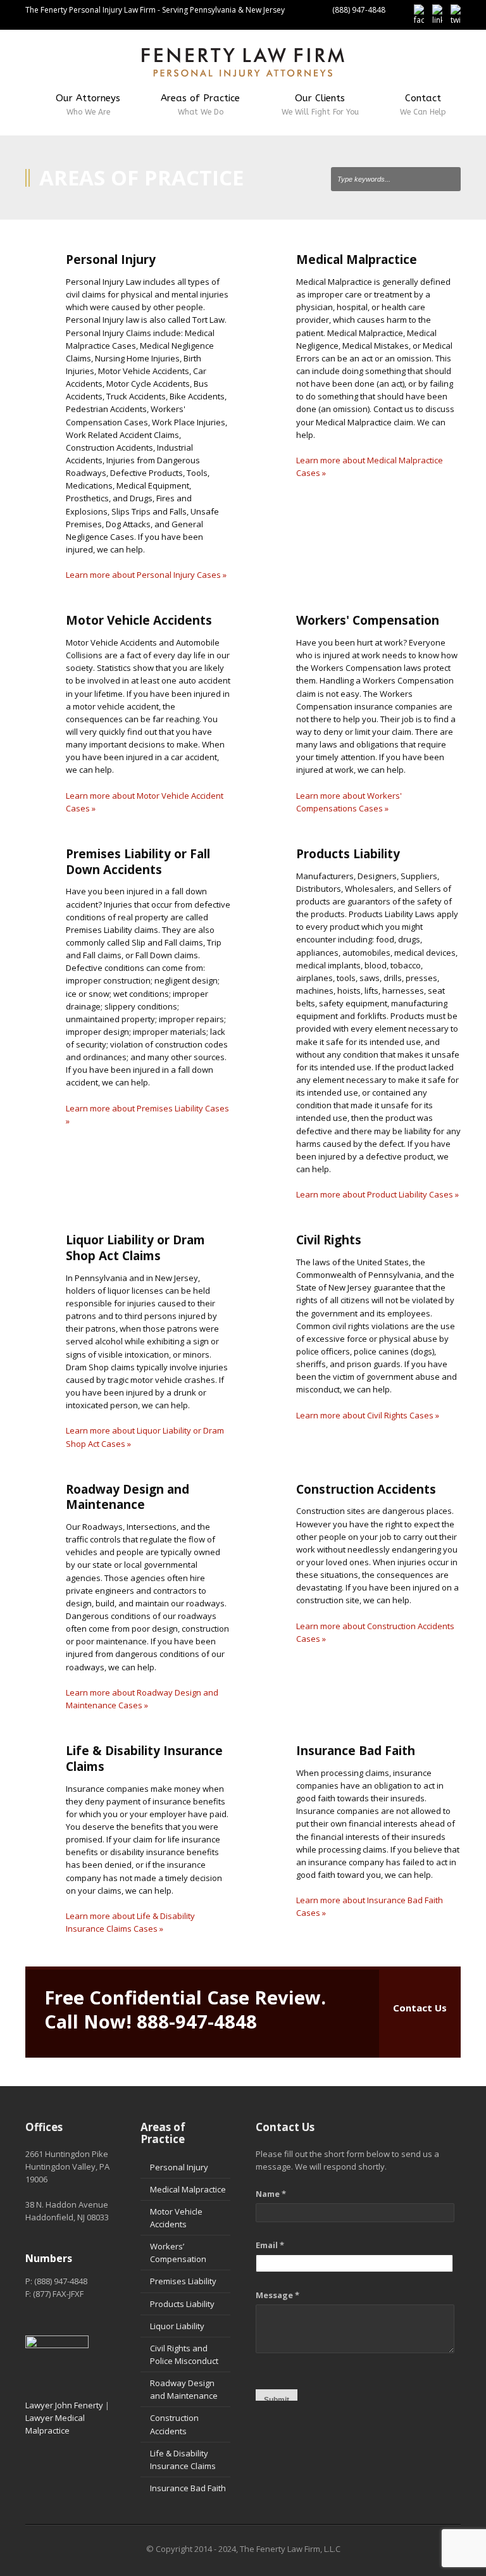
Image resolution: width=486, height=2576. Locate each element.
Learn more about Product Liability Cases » (377, 1194)
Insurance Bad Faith (188, 2488)
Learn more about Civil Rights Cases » (368, 1415)
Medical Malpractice (188, 2189)
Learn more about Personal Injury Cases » (146, 575)
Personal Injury (179, 2167)
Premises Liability (183, 2281)
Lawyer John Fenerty (64, 2405)
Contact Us (420, 2008)
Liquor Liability (177, 2326)
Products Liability (182, 2304)
